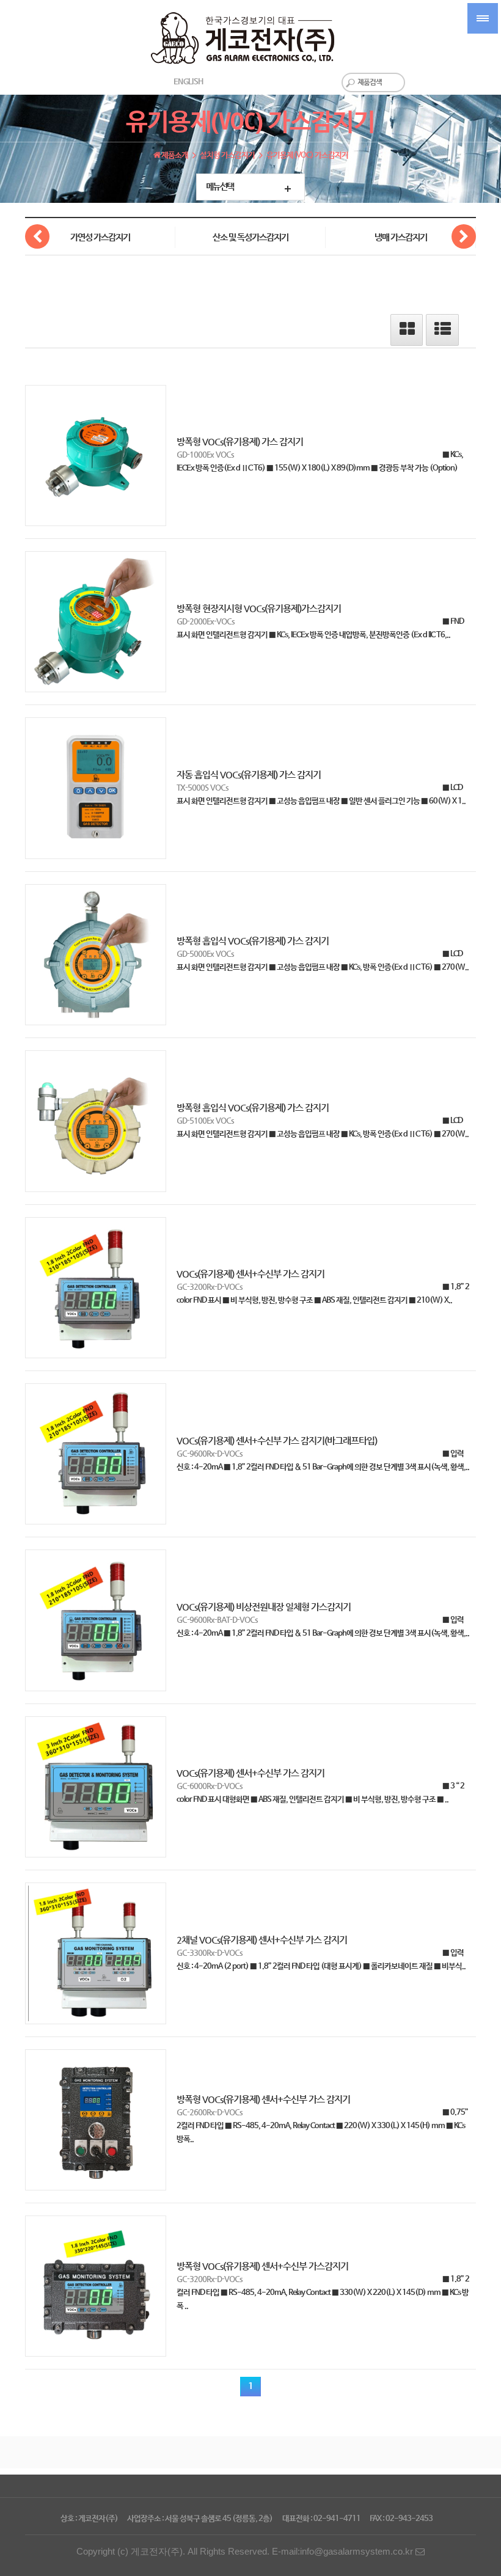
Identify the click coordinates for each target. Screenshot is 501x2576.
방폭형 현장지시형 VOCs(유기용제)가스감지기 (259, 609)
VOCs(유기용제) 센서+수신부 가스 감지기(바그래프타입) (277, 1441)
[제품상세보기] (96, 456)
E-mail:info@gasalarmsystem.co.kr (344, 2552)
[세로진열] (443, 333)
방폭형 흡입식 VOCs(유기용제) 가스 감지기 (253, 941)
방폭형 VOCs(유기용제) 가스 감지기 (240, 442)
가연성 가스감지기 (100, 238)
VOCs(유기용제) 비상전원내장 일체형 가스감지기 (264, 1607)
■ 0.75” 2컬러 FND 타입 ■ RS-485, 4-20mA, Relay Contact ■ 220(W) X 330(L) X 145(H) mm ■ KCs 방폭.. (322, 2126)
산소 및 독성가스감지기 (250, 238)
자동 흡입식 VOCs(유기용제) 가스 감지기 (249, 775)
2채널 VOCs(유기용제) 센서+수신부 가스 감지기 (262, 1940)
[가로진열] (407, 333)
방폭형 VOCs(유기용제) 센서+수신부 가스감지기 (262, 2266)
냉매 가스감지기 (401, 238)
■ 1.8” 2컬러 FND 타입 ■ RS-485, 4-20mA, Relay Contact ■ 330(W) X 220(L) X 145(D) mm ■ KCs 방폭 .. (323, 2293)
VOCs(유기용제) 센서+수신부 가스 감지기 (250, 1274)
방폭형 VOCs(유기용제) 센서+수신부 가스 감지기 (263, 2099)
